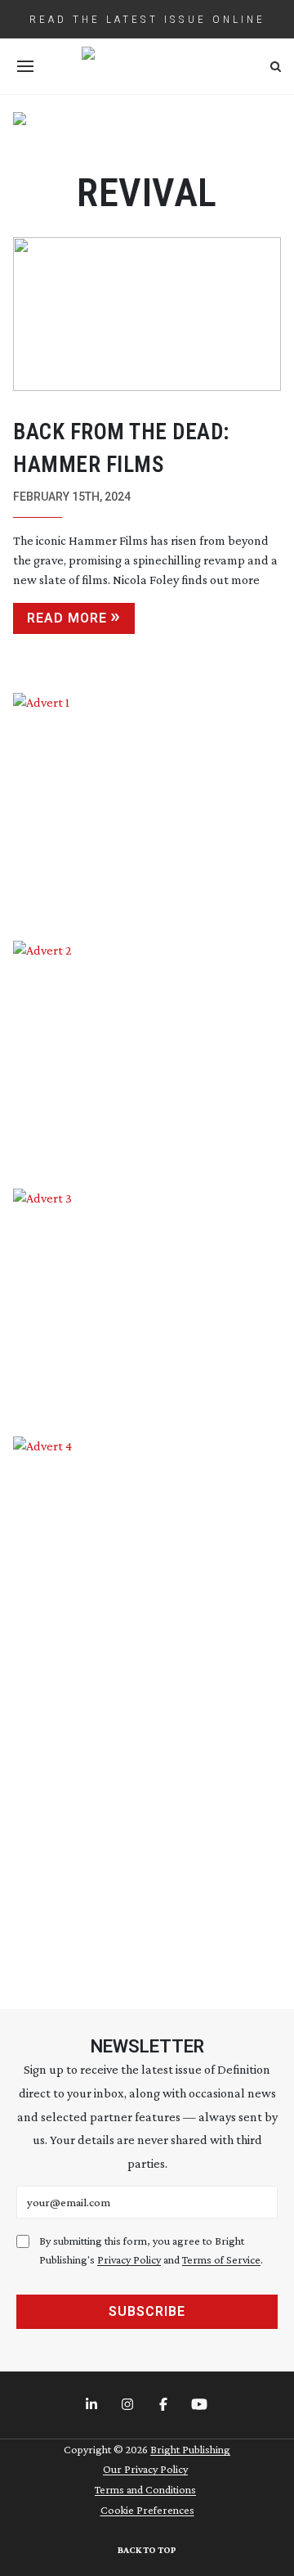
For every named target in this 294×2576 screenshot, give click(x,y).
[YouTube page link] (201, 2405)
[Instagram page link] (129, 2405)
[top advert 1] (147, 133)
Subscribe (147, 2311)
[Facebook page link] (165, 2405)
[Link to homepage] (147, 66)
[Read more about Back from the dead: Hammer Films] (147, 314)
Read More (67, 618)
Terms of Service (221, 2259)
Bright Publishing (190, 2449)
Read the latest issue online (147, 19)
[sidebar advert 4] (147, 1704)
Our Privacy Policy (145, 2469)
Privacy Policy (129, 2259)
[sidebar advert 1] (147, 805)
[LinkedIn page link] (93, 2405)
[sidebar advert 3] (147, 1300)
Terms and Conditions (145, 2489)
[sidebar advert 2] (147, 1052)
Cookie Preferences (147, 2510)
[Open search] (276, 67)
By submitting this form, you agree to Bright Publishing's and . (151, 2250)
